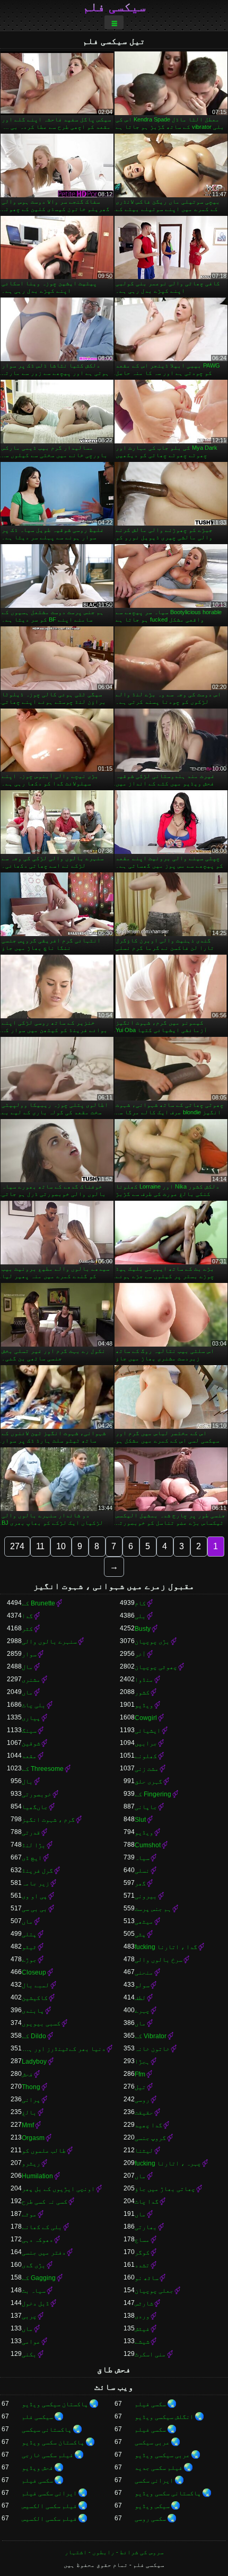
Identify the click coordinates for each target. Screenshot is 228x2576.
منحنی (144, 1972)
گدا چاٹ (147, 2202)
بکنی (29, 2354)
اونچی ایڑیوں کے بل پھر (58, 2189)
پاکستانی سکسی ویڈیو (168, 2493)
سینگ (29, 1731)
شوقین (31, 1743)
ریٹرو (31, 2163)
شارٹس (144, 2303)
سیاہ (142, 1858)
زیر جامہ (36, 1883)
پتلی (29, 1934)
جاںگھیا (35, 1807)
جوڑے (29, 1960)
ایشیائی (148, 1731)
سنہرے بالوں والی (49, 1641)
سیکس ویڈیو (152, 2506)
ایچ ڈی (32, 1858)
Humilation (37, 2176)
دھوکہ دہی (37, 2240)
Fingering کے (153, 1794)
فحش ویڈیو (37, 2468)
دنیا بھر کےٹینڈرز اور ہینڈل (64, 2049)
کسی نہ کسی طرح (45, 2202)
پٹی (140, 1934)
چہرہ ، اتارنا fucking (168, 2163)
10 (61, 1546)
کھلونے (146, 1756)
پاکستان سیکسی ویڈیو (55, 2404)
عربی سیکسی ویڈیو (162, 2455)
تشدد (142, 2265)
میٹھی (144, 1922)
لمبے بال (36, 1985)
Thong (31, 2087)
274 (17, 1546)
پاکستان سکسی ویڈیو (53, 2442)
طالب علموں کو (44, 2151)
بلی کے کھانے (42, 2227)
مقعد (29, 1756)
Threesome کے (43, 1769)
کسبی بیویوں (41, 2023)
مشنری (31, 1680)
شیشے (142, 2342)
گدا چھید (148, 2125)
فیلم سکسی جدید (159, 2468)
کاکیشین (35, 1998)
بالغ (29, 2112)
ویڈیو (144, 1705)
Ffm (140, 2074)
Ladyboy (34, 2062)
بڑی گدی (34, 2265)
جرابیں (146, 1743)
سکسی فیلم (150, 2404)
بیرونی (146, 1896)
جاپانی (146, 1807)
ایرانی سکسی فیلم (49, 2493)
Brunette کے (38, 1603)
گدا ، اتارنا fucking (166, 1947)
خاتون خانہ (152, 2049)
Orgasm (33, 2138)
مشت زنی (147, 1769)
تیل (140, 2087)
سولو (142, 1985)
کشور (142, 1692)
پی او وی (34, 1896)
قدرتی (31, 1832)
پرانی (31, 2100)
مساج (142, 2240)
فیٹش (142, 2329)
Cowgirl (146, 1718)
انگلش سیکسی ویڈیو (164, 2417)
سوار (29, 1654)
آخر (140, 1654)
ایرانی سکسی (154, 2481)
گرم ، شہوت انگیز (48, 1820)
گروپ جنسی (150, 2138)
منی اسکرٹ (150, 2354)
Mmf (28, 2125)
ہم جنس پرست (153, 1909)
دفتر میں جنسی (44, 2252)
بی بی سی (34, 1909)
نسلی (142, 1871)
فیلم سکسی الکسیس (49, 2506)
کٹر (27, 1629)
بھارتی (146, 2227)
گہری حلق (148, 1782)
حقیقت (144, 2112)
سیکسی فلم (114, 7)
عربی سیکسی (152, 2442)
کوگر (142, 2252)
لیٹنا (144, 2151)
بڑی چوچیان (152, 1641)
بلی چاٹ (34, 1705)
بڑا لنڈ (34, 1845)
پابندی (33, 2011)
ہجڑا (142, 2062)
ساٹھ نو (147, 2278)
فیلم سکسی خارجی (47, 2455)
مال (27, 1667)
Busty (143, 1629)
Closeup (34, 1972)
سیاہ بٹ (34, 2291)
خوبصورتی (37, 1794)
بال (27, 1782)
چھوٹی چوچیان (156, 1667)
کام (140, 1603)
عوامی (31, 2342)
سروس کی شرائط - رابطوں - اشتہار (114, 2552)
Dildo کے (34, 2036)
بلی (140, 1616)
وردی (142, 2316)
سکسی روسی (150, 2519)
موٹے (29, 2214)
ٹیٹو (29, 1947)
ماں (27, 1692)
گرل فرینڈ (37, 1871)
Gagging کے (39, 2278)
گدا (27, 1616)
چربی (29, 2316)
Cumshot (148, 1845)
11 (40, 1546)
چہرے (142, 2011)
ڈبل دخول (36, 2303)
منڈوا (144, 1680)
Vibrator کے (151, 2036)
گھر (140, 1883)
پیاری (31, 1718)
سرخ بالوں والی (159, 1960)
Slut (140, 1820)
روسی (142, 2100)
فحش (27, 2074)
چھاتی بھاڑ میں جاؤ (165, 2189)
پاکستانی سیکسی (47, 2430)
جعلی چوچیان (154, 2291)
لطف (140, 1998)
